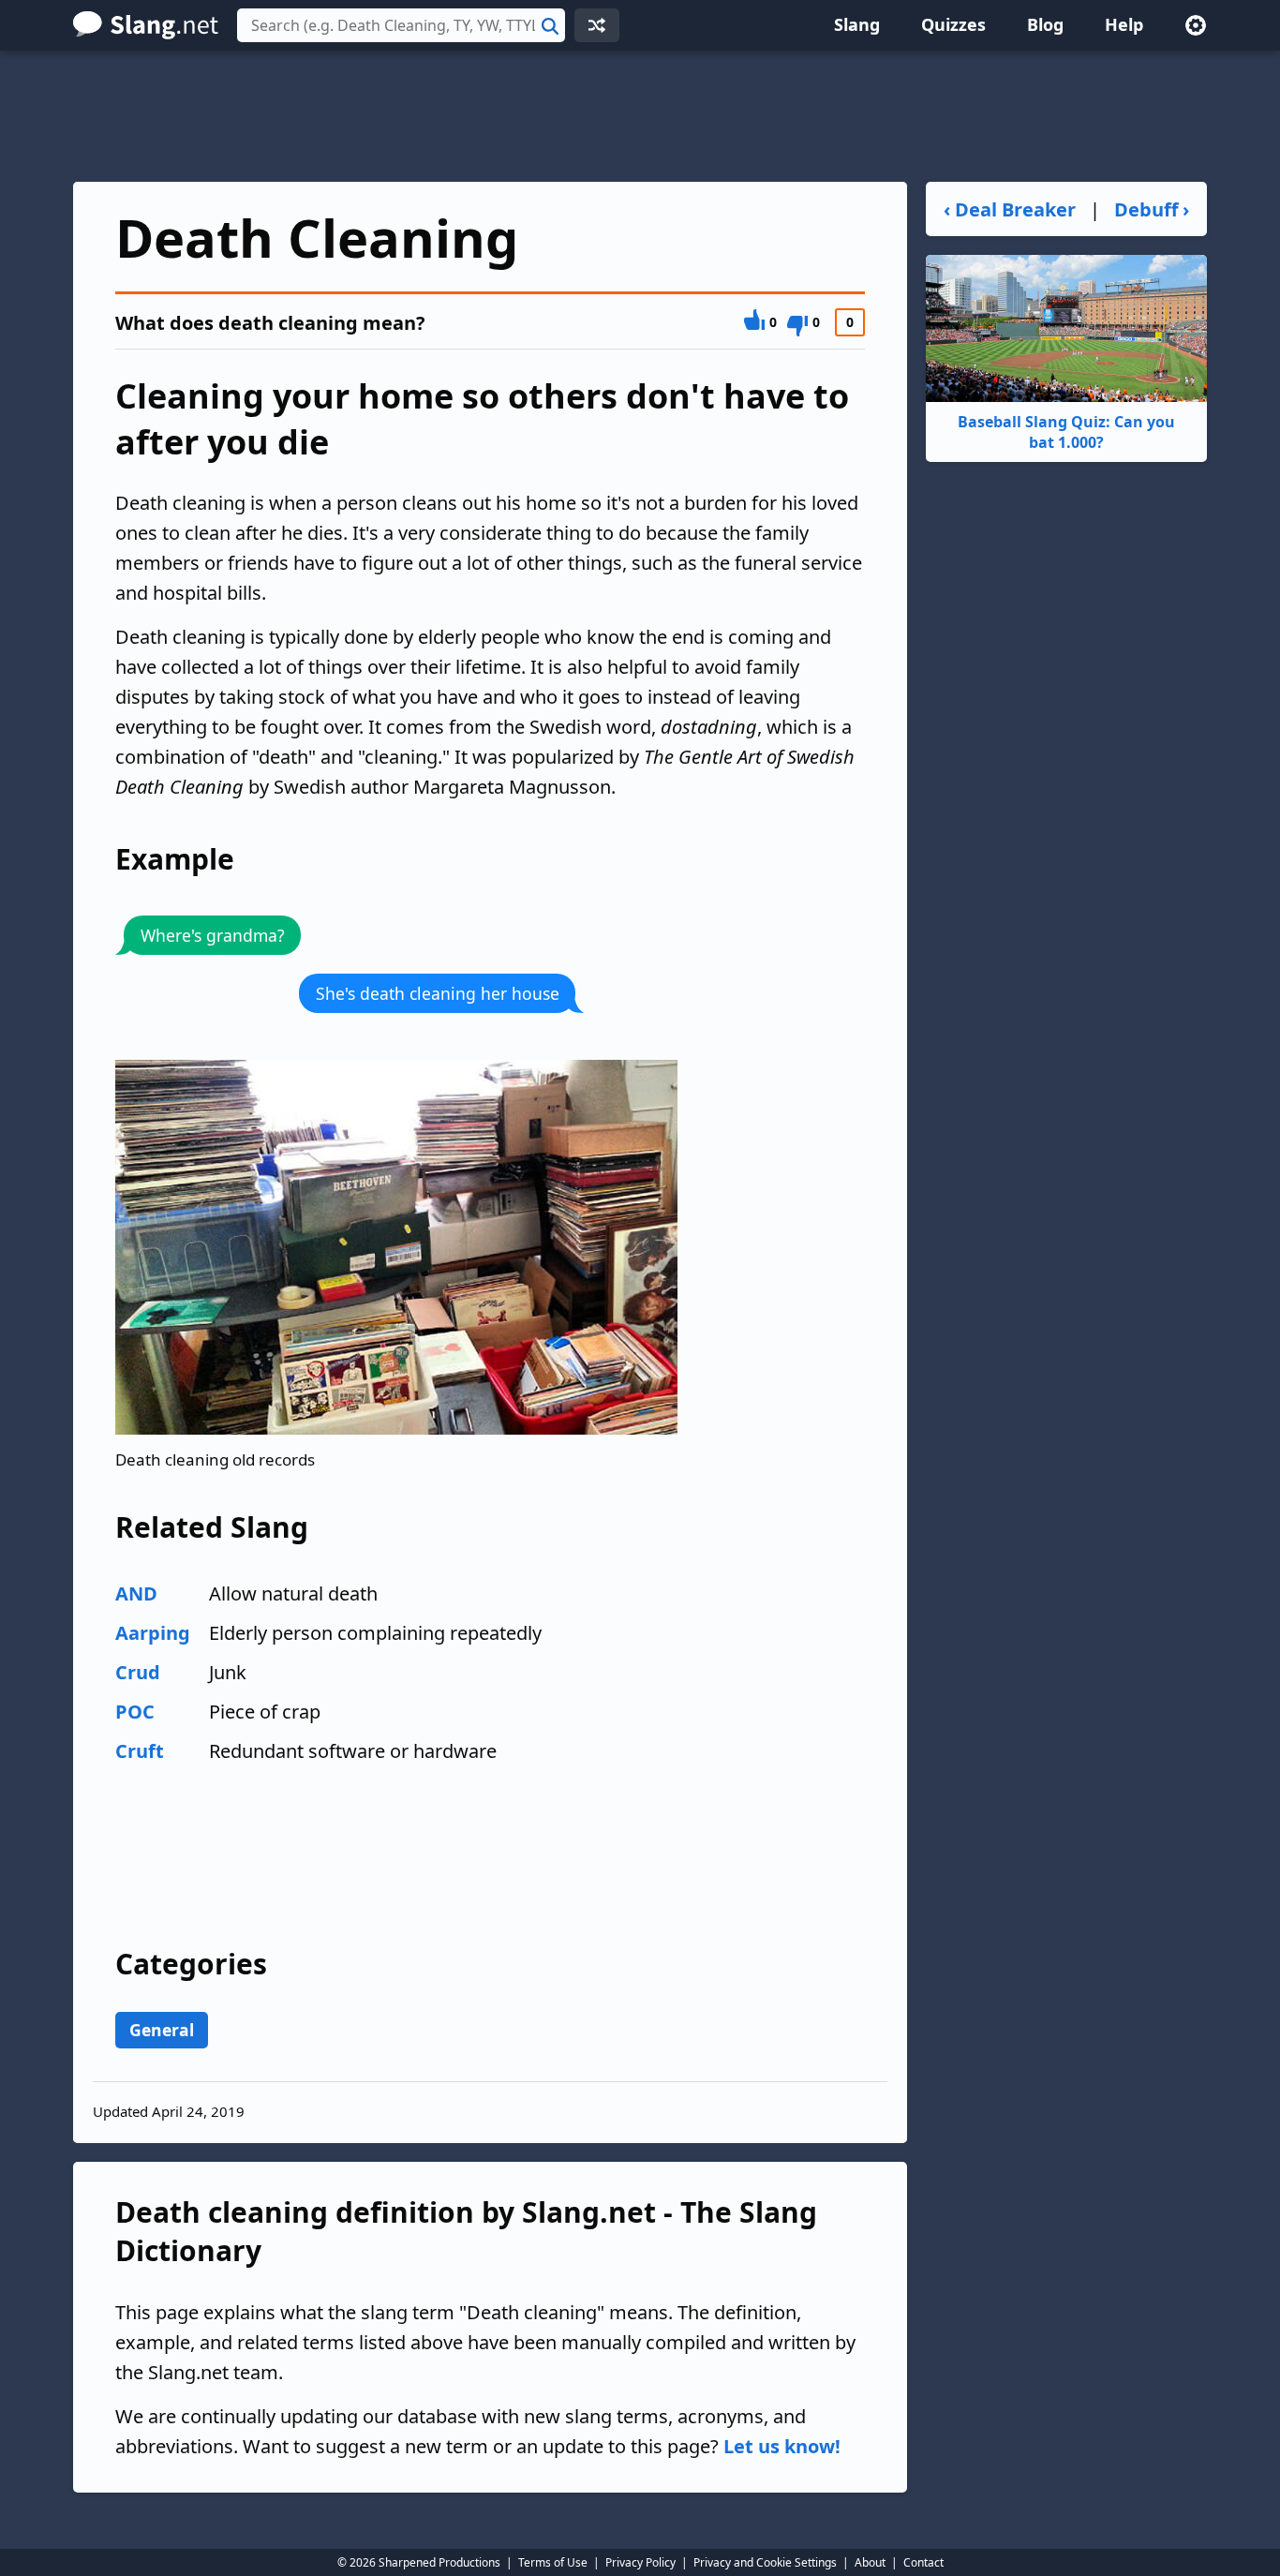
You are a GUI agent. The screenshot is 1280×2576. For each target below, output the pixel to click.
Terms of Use (553, 2562)
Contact (923, 2562)
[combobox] (401, 25)
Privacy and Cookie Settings (765, 2562)
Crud (138, 1672)
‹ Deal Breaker (1010, 209)
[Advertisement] (640, 116)
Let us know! (782, 2446)
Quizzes (953, 24)
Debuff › (1152, 209)
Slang (857, 24)
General (162, 2030)
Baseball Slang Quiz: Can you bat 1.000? (1066, 432)
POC (135, 1712)
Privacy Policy (640, 2562)
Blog (1045, 24)
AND (136, 1593)
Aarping (153, 1633)
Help (1124, 24)
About (870, 2562)
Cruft (140, 1751)
